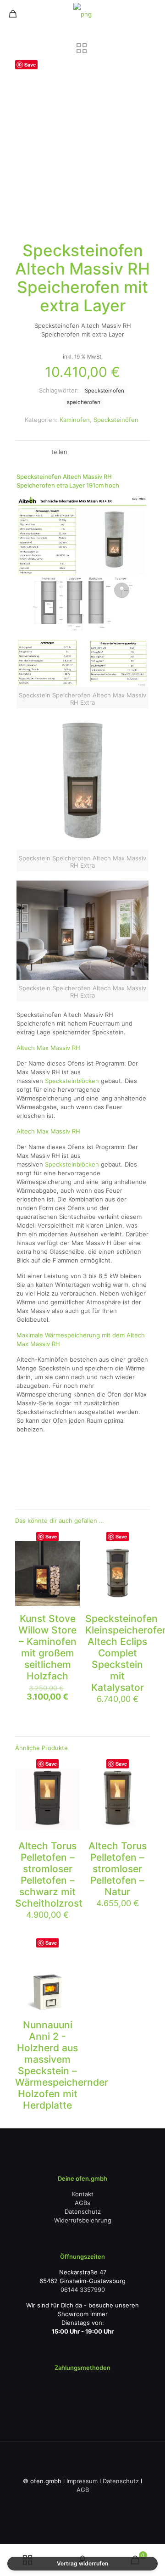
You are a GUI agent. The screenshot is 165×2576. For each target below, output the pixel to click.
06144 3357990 (83, 2290)
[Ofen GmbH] (82, 14)
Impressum (82, 2481)
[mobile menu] (153, 14)
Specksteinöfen (116, 420)
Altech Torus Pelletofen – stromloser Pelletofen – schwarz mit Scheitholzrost (49, 1874)
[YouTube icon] (68, 2503)
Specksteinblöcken (72, 1081)
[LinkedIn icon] (78, 2503)
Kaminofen (75, 420)
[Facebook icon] (49, 2503)
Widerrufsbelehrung (83, 2220)
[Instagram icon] (97, 2503)
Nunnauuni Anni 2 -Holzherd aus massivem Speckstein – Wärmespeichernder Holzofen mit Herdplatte (62, 2065)
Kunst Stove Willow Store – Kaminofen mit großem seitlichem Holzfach (47, 1647)
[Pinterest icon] (87, 2503)
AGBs (82, 2203)
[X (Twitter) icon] (58, 2503)
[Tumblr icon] (107, 2503)
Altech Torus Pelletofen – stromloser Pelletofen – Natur (118, 1869)
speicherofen (84, 402)
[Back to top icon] (82, 2460)
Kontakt (83, 2194)
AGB (83, 2490)
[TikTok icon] (116, 2503)
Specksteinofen (104, 391)
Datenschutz (83, 2211)
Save (30, 65)
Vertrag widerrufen (82, 2563)
